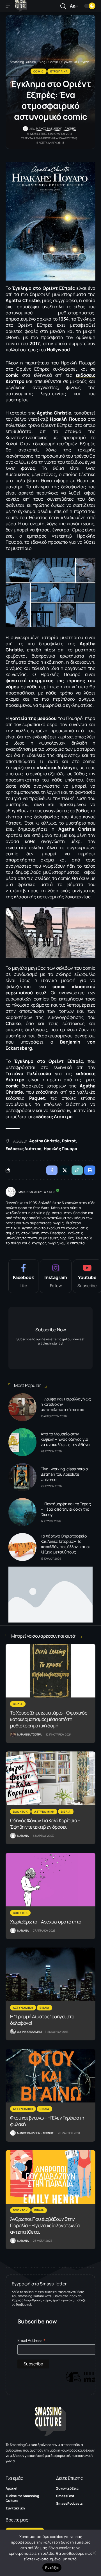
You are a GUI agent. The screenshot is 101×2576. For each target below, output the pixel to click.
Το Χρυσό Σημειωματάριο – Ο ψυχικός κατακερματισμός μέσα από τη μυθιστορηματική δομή (49, 1719)
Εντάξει (52, 2568)
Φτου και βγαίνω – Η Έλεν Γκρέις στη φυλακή (47, 2121)
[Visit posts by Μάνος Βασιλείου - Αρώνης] (11, 1192)
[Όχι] (94, 2553)
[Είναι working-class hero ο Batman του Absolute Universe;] (22, 1477)
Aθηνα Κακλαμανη (30, 2032)
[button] (10, 6)
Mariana (23, 1836)
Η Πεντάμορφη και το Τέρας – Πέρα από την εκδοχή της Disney (66, 1509)
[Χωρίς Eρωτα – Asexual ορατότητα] (50, 1880)
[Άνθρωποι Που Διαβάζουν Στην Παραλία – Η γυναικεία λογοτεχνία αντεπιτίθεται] (50, 2177)
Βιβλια (18, 1704)
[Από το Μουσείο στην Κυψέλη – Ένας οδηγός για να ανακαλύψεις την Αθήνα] (22, 1442)
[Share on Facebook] (52, 1170)
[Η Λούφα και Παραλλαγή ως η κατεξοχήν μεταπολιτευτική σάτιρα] (22, 1407)
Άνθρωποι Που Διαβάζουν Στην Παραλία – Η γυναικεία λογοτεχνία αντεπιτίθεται (45, 2225)
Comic (39, 71)
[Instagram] (56, 1276)
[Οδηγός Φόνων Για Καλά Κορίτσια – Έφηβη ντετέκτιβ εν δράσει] (50, 1778)
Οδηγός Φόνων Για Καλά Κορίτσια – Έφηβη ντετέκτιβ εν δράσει (45, 1824)
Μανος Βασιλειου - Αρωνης (56, 129)
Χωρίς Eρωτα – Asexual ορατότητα (46, 1922)
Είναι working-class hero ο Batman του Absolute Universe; (64, 1474)
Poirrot (69, 1141)
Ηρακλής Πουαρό (60, 1149)
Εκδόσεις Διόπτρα (24, 1149)
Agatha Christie (44, 1141)
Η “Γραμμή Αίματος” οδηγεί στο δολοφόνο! (42, 2020)
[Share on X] (65, 1170)
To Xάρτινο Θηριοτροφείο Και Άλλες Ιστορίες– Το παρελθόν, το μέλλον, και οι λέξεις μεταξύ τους (65, 1544)
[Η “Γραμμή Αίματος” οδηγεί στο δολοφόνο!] (50, 1974)
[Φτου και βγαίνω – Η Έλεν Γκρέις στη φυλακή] (50, 2076)
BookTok (20, 1812)
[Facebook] (23, 1276)
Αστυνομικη (44, 1812)
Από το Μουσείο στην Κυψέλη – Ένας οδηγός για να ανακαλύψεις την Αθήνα (65, 1439)
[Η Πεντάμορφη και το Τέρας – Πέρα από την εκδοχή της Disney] (22, 1512)
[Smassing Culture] (21, 6)
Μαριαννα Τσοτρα (29, 1734)
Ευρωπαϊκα (59, 71)
